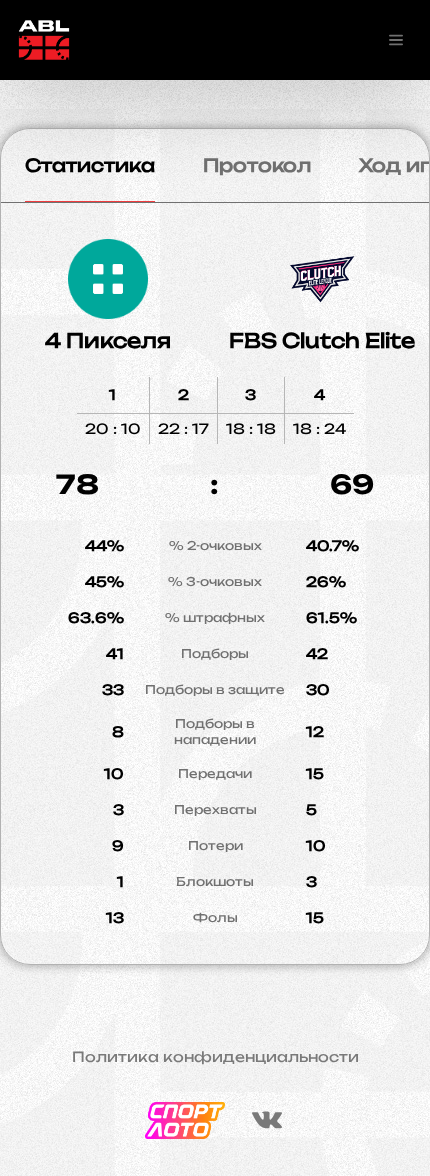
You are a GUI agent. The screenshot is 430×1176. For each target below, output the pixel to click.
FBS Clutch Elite (322, 340)
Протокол (257, 165)
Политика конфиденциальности (215, 1057)
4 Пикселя (108, 340)
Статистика (90, 165)
